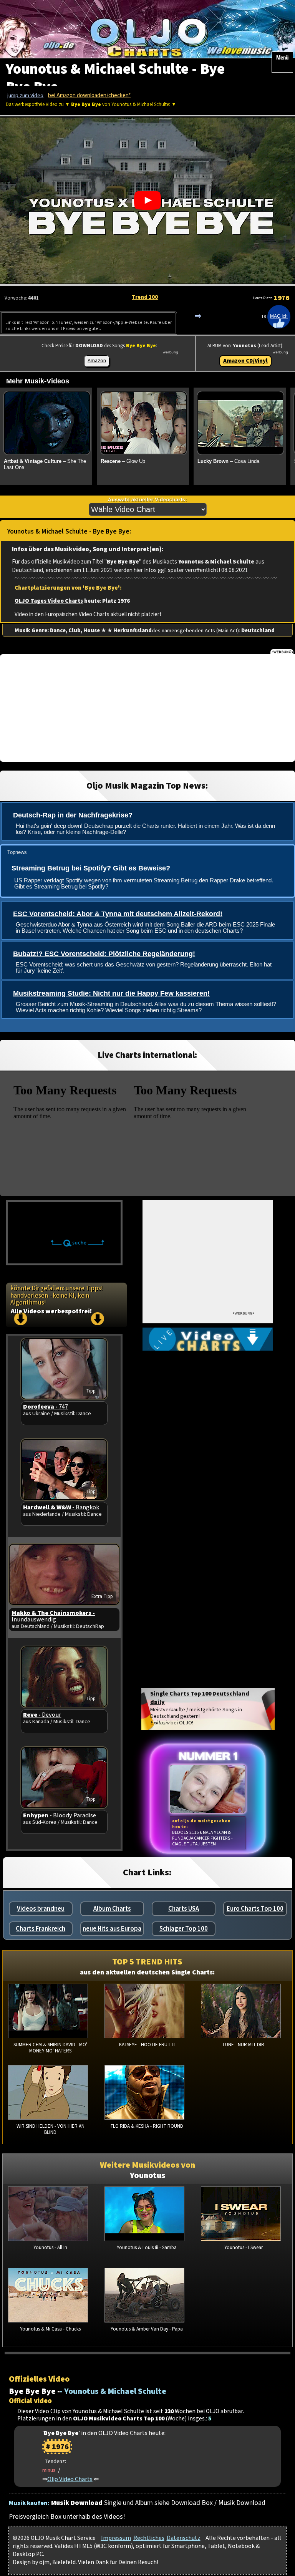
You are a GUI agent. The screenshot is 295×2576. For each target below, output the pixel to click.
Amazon (97, 361)
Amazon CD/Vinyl (245, 361)
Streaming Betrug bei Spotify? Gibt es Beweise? (91, 868)
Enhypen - (60, 1815)
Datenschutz (184, 2538)
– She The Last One (45, 464)
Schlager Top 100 (184, 1929)
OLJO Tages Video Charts (49, 601)
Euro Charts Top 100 (255, 1909)
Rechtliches (149, 2538)
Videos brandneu (41, 1909)
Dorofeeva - (46, 1407)
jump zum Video (25, 96)
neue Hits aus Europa (112, 1929)
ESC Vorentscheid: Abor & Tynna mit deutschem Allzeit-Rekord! (118, 914)
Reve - (42, 1715)
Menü (282, 58)
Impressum (116, 2538)
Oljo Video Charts (70, 2479)
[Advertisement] (147, 708)
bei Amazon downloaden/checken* (89, 95)
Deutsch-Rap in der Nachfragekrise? (73, 815)
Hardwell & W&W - (61, 1507)
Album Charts (112, 1909)
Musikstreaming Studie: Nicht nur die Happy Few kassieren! (111, 993)
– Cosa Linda (228, 461)
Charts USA (184, 1909)
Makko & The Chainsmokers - (53, 1616)
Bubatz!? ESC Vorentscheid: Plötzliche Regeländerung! (104, 954)
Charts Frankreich (41, 1929)
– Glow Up (123, 461)
